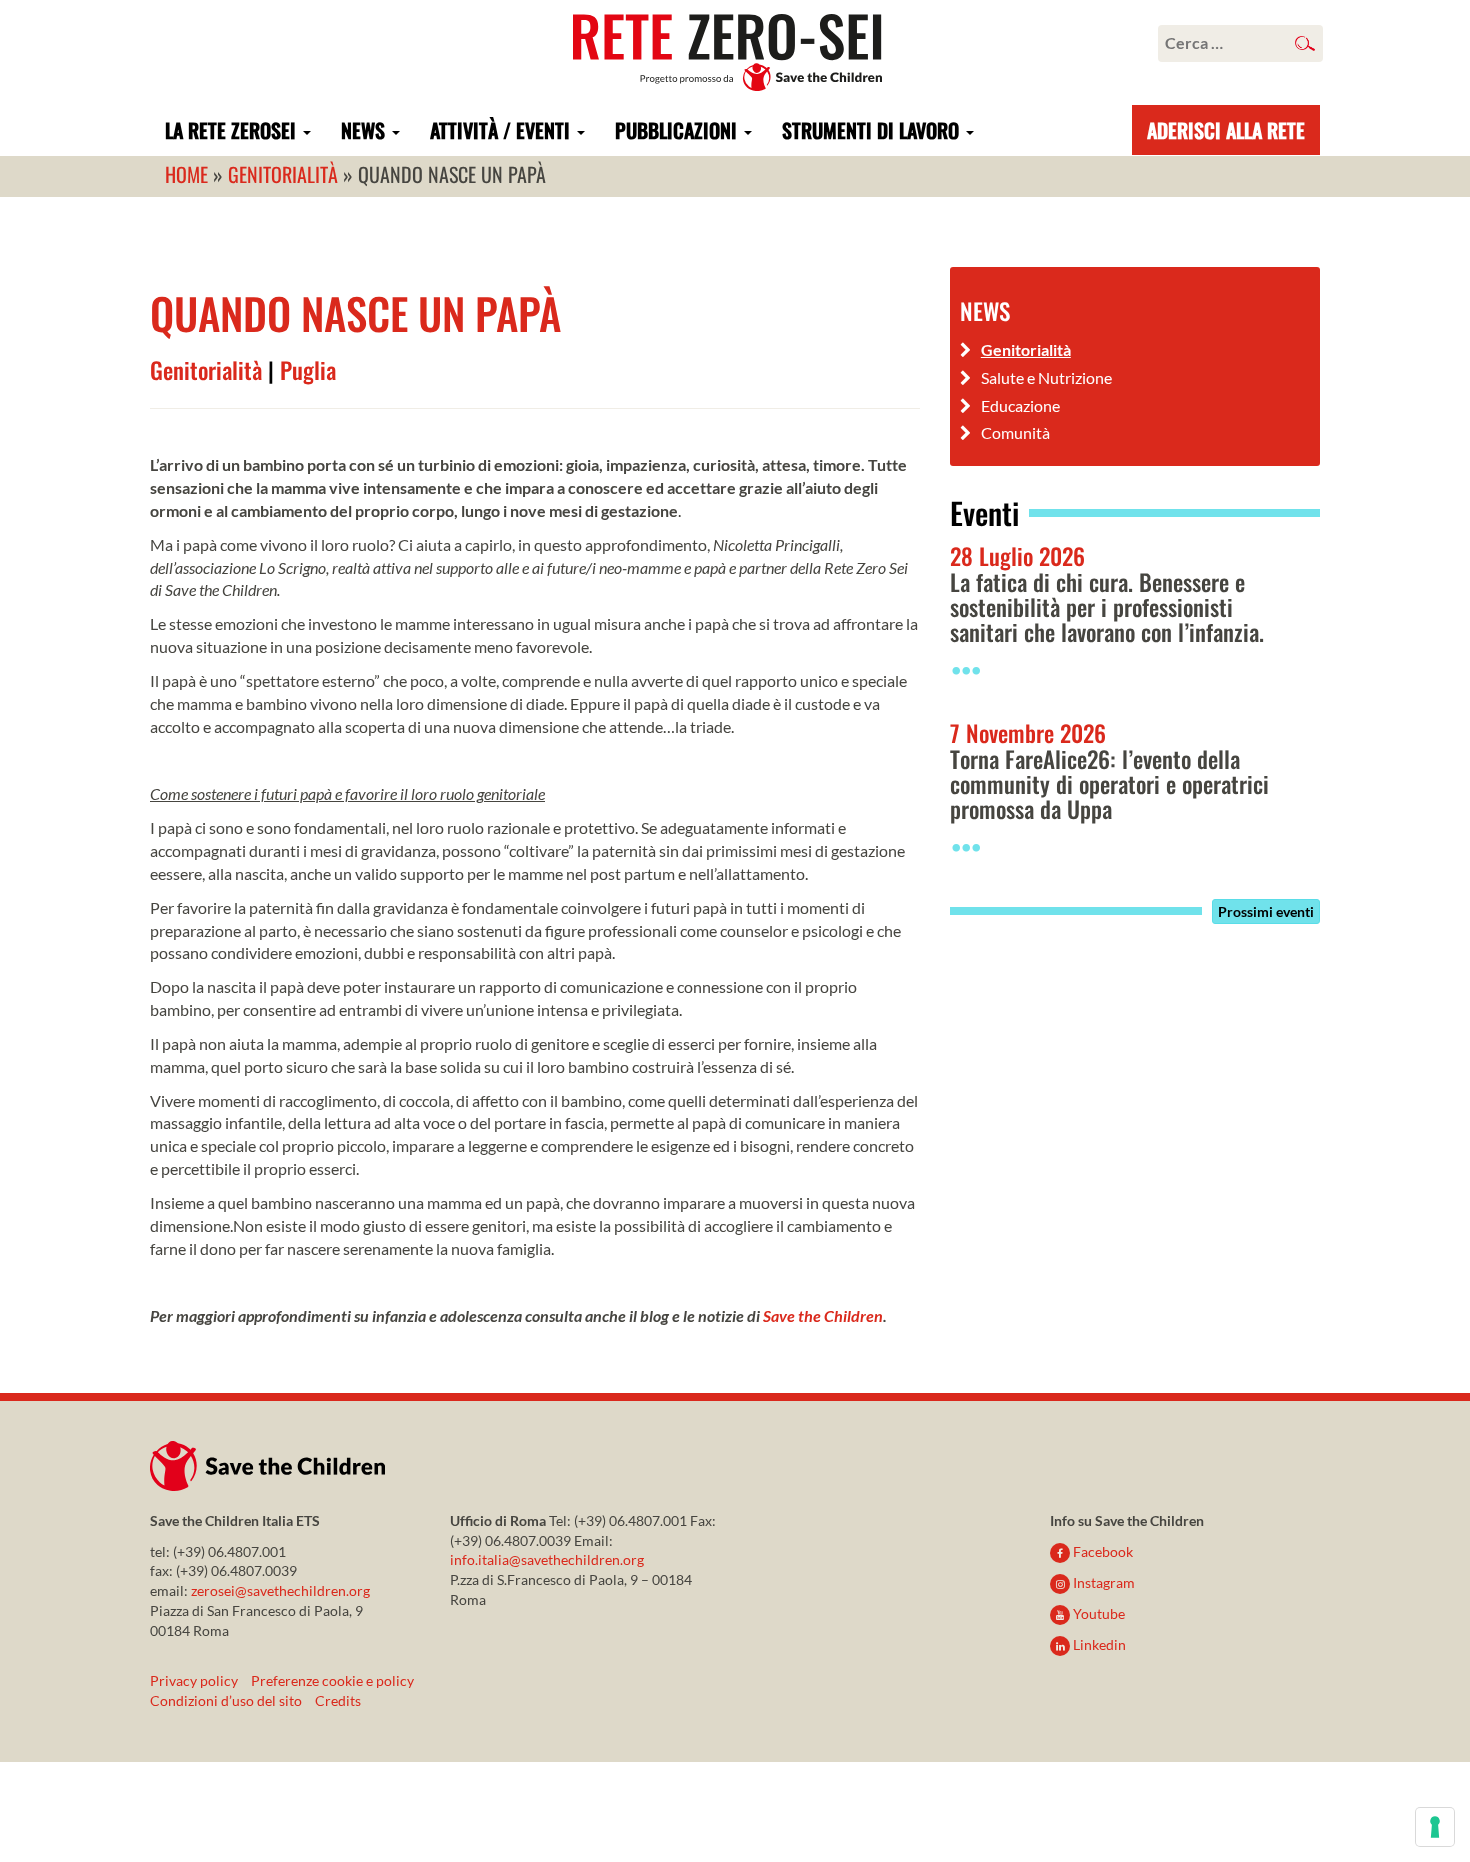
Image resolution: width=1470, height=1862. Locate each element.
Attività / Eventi (502, 130)
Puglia (308, 370)
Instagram (1102, 1582)
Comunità (1015, 432)
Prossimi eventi (1266, 911)
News (365, 130)
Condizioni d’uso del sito (226, 1700)
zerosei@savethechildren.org (280, 1590)
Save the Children (823, 1315)
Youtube (1097, 1613)
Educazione (1020, 405)
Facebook (1101, 1551)
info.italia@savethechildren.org (547, 1559)
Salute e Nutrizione (1046, 377)
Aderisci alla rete (1226, 130)
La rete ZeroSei (233, 130)
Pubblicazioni (678, 130)
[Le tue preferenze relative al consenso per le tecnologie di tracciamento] (1435, 1827)
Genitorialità (206, 370)
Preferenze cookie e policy (332, 1680)
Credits (338, 1700)
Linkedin (1098, 1644)
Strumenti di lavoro (873, 130)
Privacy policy (194, 1680)
